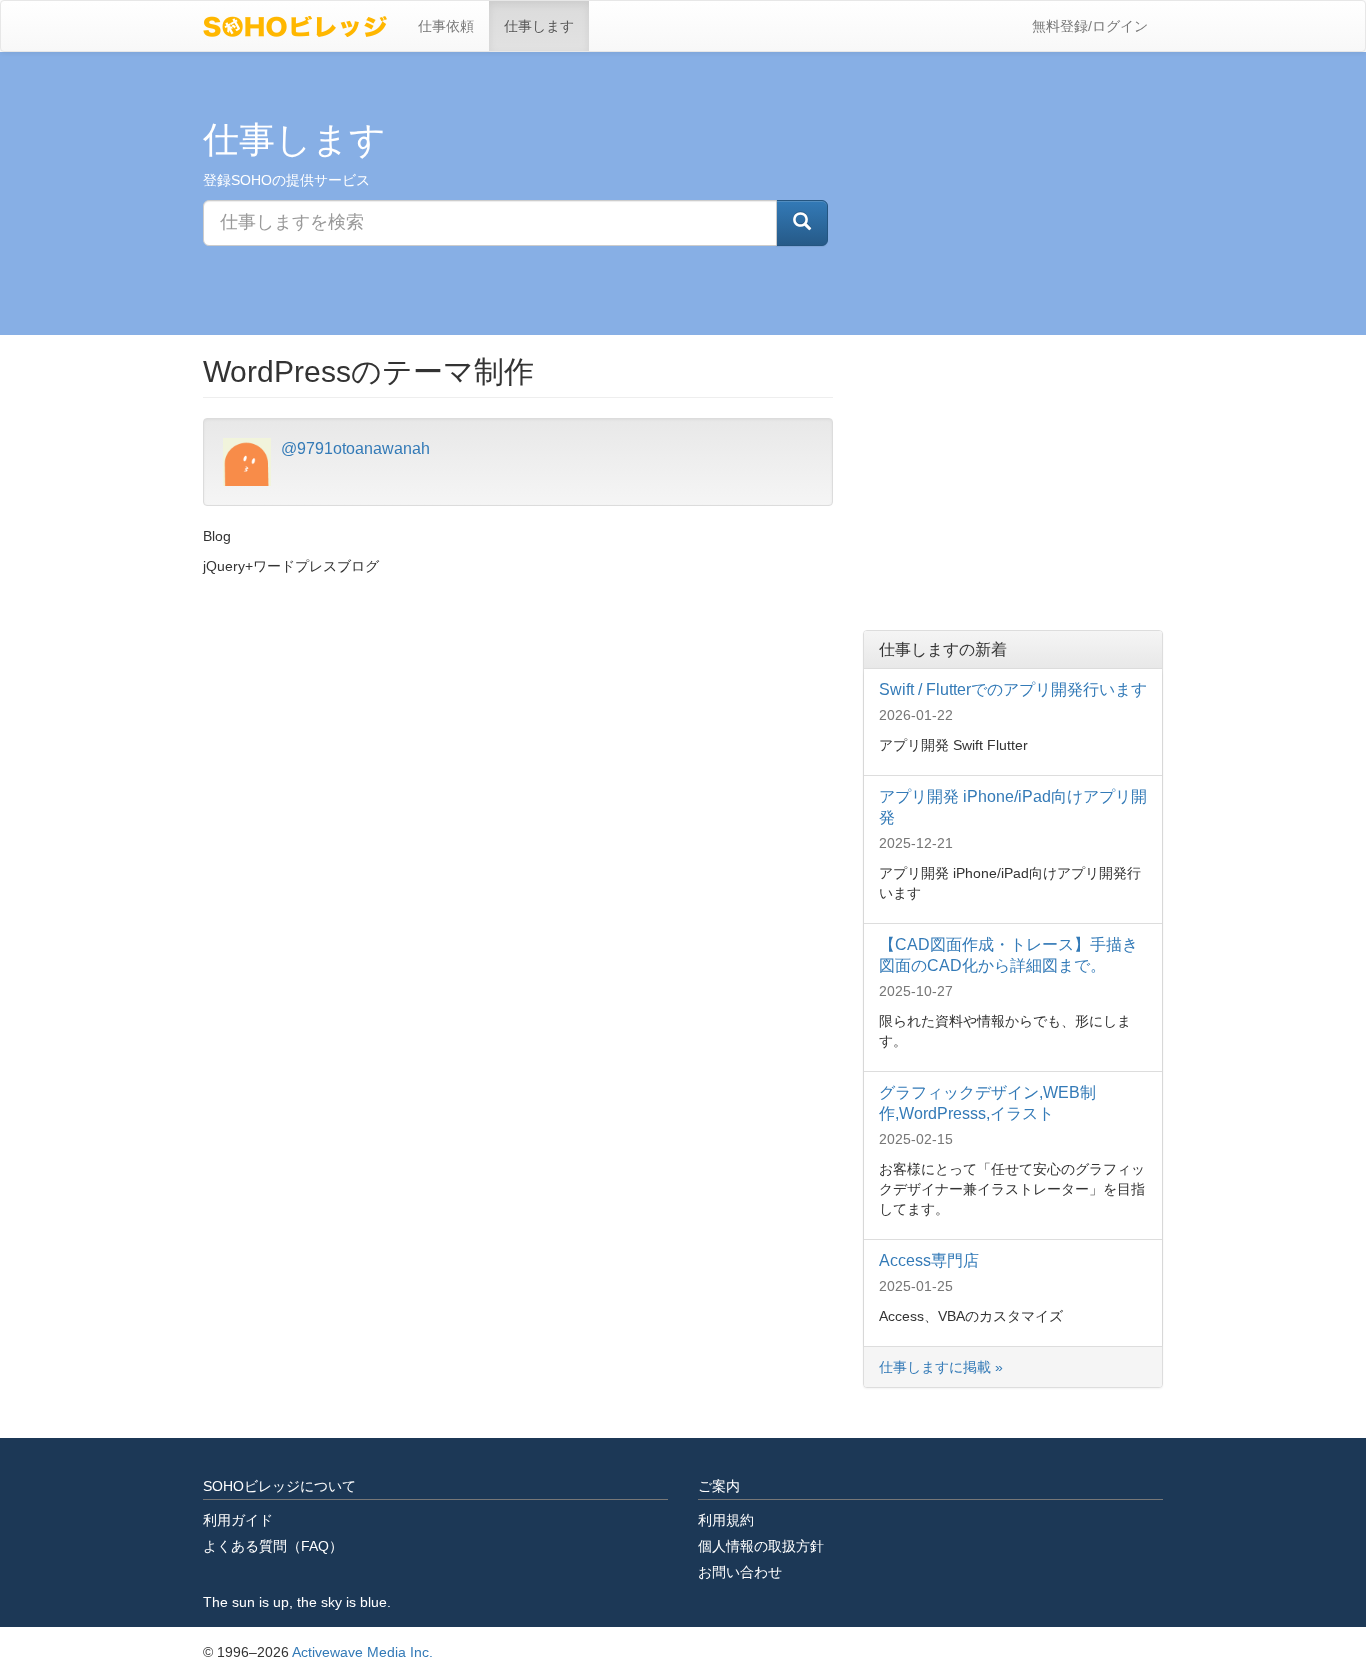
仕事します (539, 26)
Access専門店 (929, 1260)
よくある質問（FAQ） (273, 1546)
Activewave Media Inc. (362, 1652)
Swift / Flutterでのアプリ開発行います (1013, 689)
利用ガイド (238, 1520)
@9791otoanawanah (355, 448)
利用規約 (726, 1520)
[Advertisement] (1013, 480)
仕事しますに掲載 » (943, 1367)
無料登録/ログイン (1090, 26)
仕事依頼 (446, 26)
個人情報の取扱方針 (761, 1546)
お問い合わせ (740, 1572)
